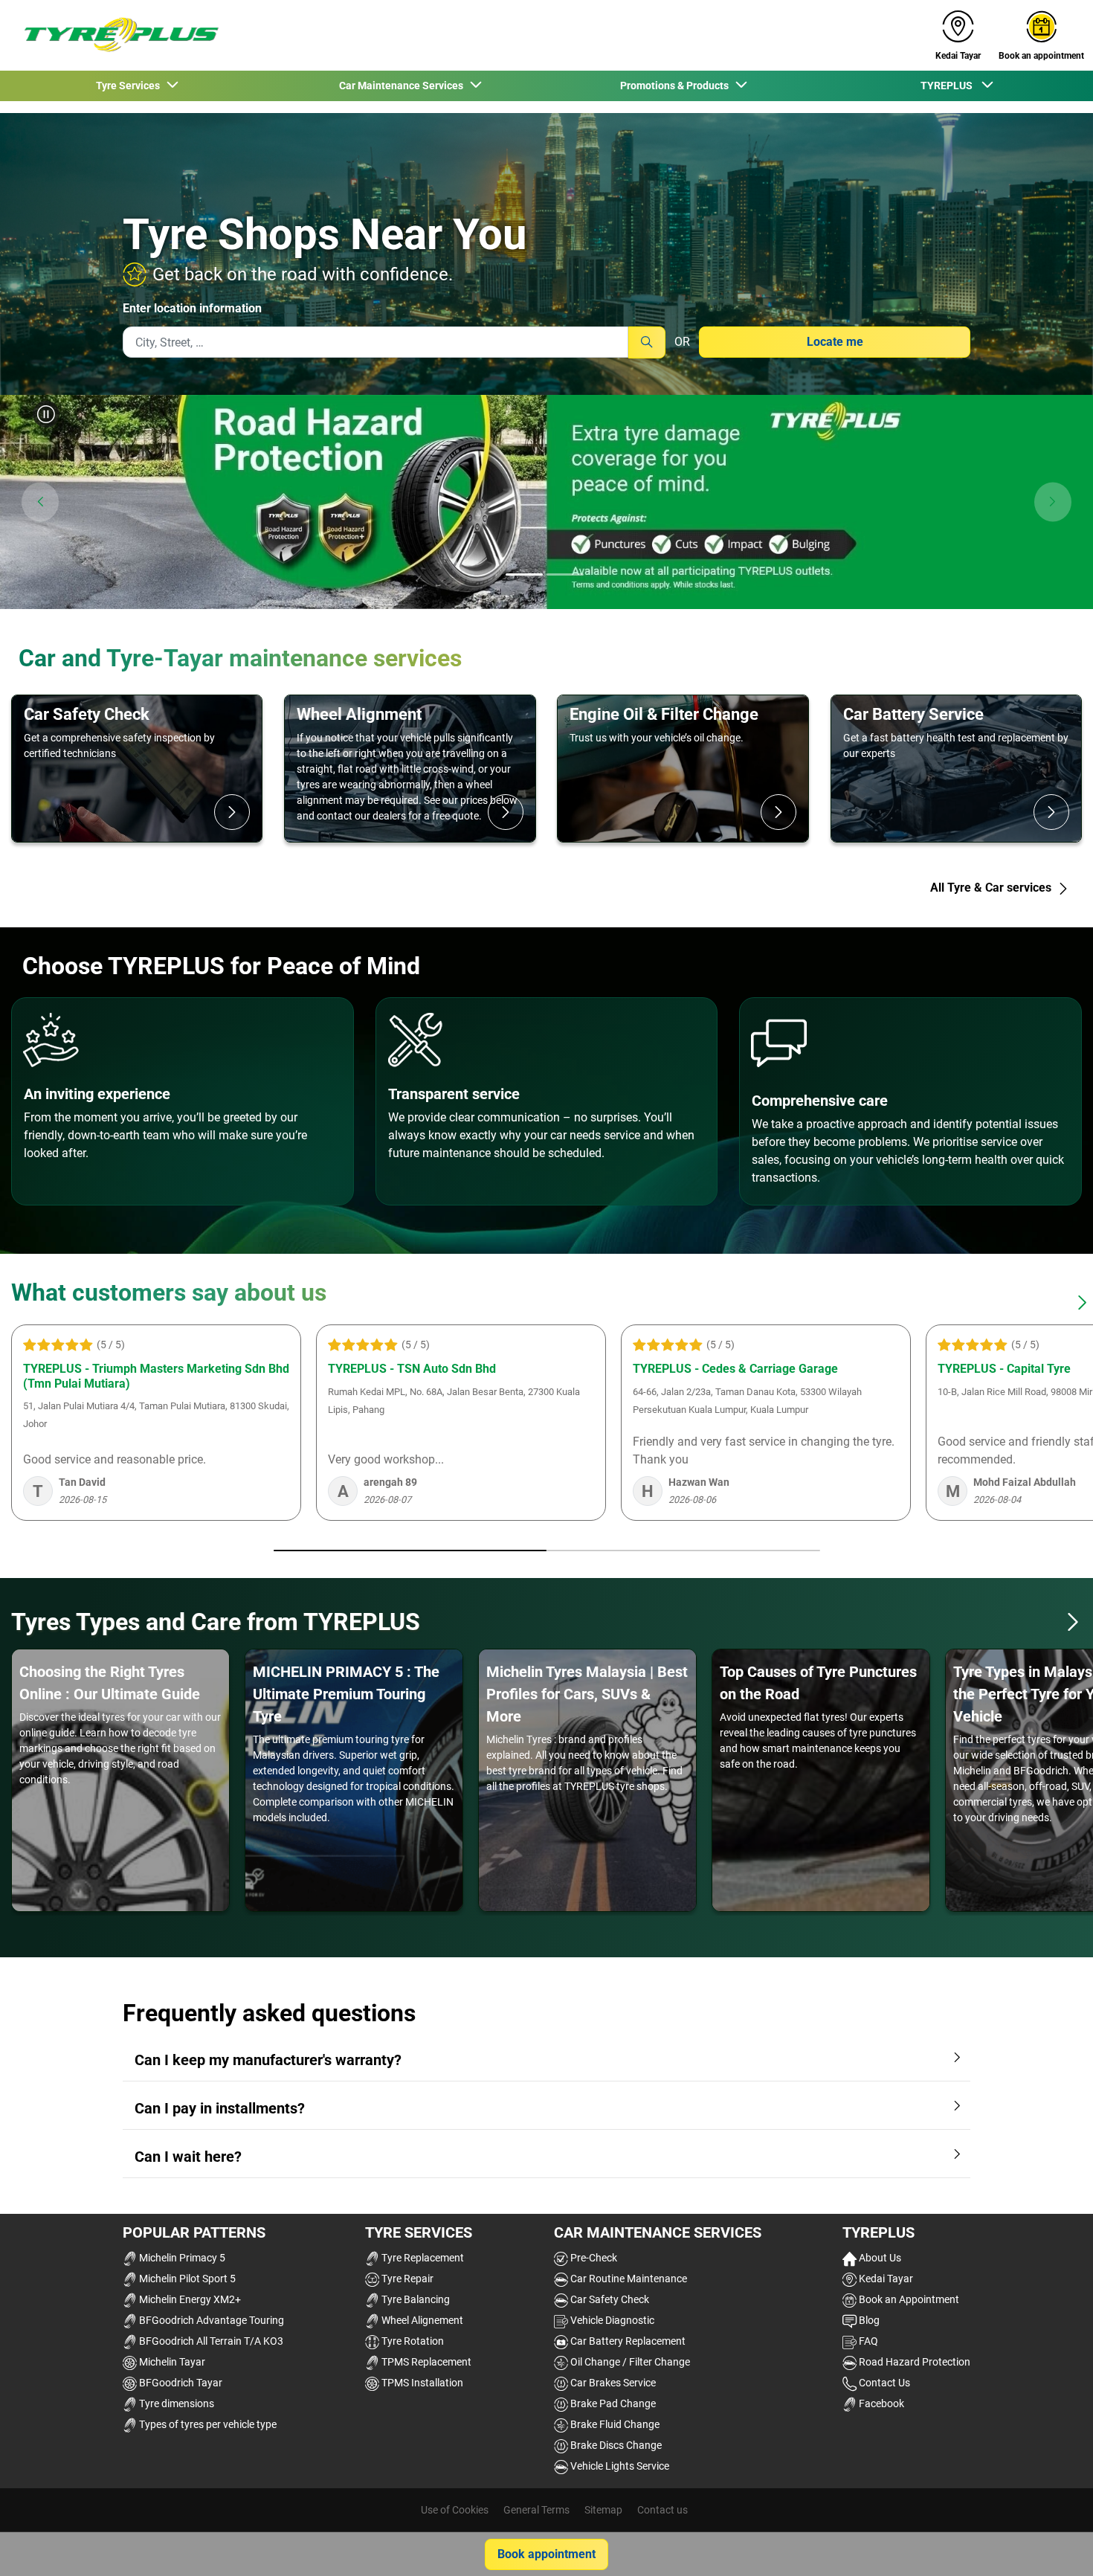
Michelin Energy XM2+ (189, 2299)
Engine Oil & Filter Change (664, 714)
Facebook (880, 2403)
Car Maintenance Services (658, 2232)
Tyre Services (419, 2232)
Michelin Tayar (171, 2362)
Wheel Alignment (359, 714)
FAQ (867, 2341)
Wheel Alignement (421, 2320)
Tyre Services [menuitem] (130, 86)
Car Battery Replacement (627, 2341)
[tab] (524, 576)
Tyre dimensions (175, 2403)
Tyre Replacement (422, 2258)
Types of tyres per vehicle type (207, 2424)
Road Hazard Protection (913, 2362)
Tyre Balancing (415, 2299)
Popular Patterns (194, 2232)
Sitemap (603, 2510)
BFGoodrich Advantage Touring (210, 2320)
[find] (647, 342)
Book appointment (546, 2554)
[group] (546, 502)
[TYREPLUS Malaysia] (116, 35)
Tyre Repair (406, 2279)
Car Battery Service (913, 714)
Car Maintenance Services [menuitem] (403, 86)
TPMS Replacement (425, 2362)
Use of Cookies (455, 2510)
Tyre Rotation (412, 2341)
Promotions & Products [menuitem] (677, 86)
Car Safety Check (87, 714)
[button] (40, 502)
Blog (868, 2320)
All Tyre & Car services (992, 888)
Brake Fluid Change (614, 2424)
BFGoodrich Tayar (180, 2383)
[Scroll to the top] (1054, 2544)
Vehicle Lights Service (619, 2466)
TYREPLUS (878, 2232)
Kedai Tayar (885, 2279)
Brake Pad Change (612, 2403)
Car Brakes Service (612, 2383)
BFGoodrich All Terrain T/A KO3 (210, 2341)
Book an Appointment (908, 2299)
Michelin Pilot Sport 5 (186, 2279)
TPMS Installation (421, 2383)
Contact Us (883, 2383)
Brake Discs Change (615, 2445)
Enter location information (192, 308)
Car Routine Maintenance (628, 2279)
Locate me (835, 342)
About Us (879, 2258)
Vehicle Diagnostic (611, 2320)
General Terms (536, 2510)
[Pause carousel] (46, 414)
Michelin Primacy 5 (181, 2258)
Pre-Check (593, 2258)
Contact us (662, 2510)
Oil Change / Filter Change (629, 2362)
